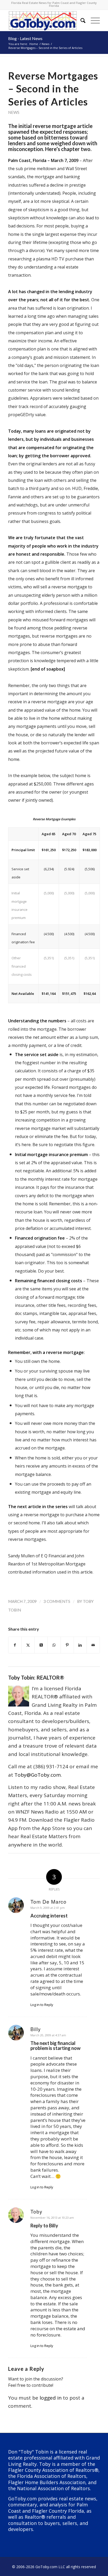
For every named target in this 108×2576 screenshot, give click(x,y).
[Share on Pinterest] (67, 1645)
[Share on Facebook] (15, 1645)
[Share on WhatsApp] (54, 1645)
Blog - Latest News (25, 38)
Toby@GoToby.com (38, 1775)
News (14, 112)
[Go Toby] (45, 20)
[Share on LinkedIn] (80, 1645)
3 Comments (57, 1601)
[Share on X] (28, 1645)
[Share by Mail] (93, 1645)
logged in (51, 2398)
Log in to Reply (42, 2005)
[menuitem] (80, 20)
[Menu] (93, 20)
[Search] (80, 20)
